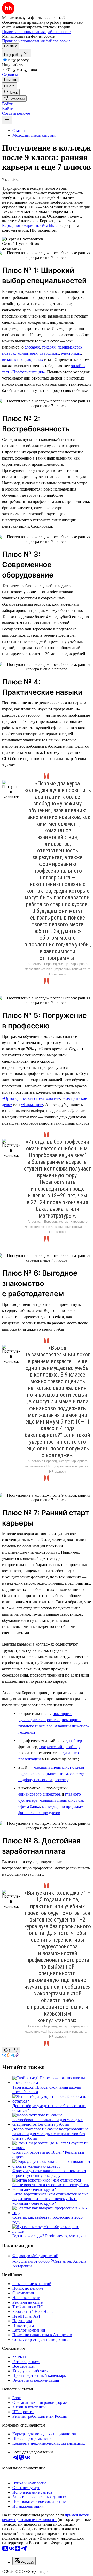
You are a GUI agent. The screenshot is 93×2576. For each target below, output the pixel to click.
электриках (71, 353)
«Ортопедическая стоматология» (31, 1098)
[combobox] (24, 2561)
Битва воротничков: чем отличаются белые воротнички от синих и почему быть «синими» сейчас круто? (50, 2199)
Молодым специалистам (34, 135)
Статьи (19, 131)
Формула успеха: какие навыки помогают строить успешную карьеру (49, 2173)
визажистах (12, 359)
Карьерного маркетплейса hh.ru (30, 226)
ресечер (61, 1780)
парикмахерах (70, 347)
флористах (34, 359)
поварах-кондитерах (20, 353)
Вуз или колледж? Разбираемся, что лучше (50, 2236)
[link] (11, 92)
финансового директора (40, 1794)
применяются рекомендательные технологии (45, 2517)
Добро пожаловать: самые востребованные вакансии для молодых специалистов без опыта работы (50, 2134)
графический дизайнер (59, 1747)
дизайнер (74, 1740)
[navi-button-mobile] (7, 120)
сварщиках (49, 353)
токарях (49, 347)
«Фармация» (32, 1105)
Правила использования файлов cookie (36, 41)
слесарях (32, 347)
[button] (8, 104)
